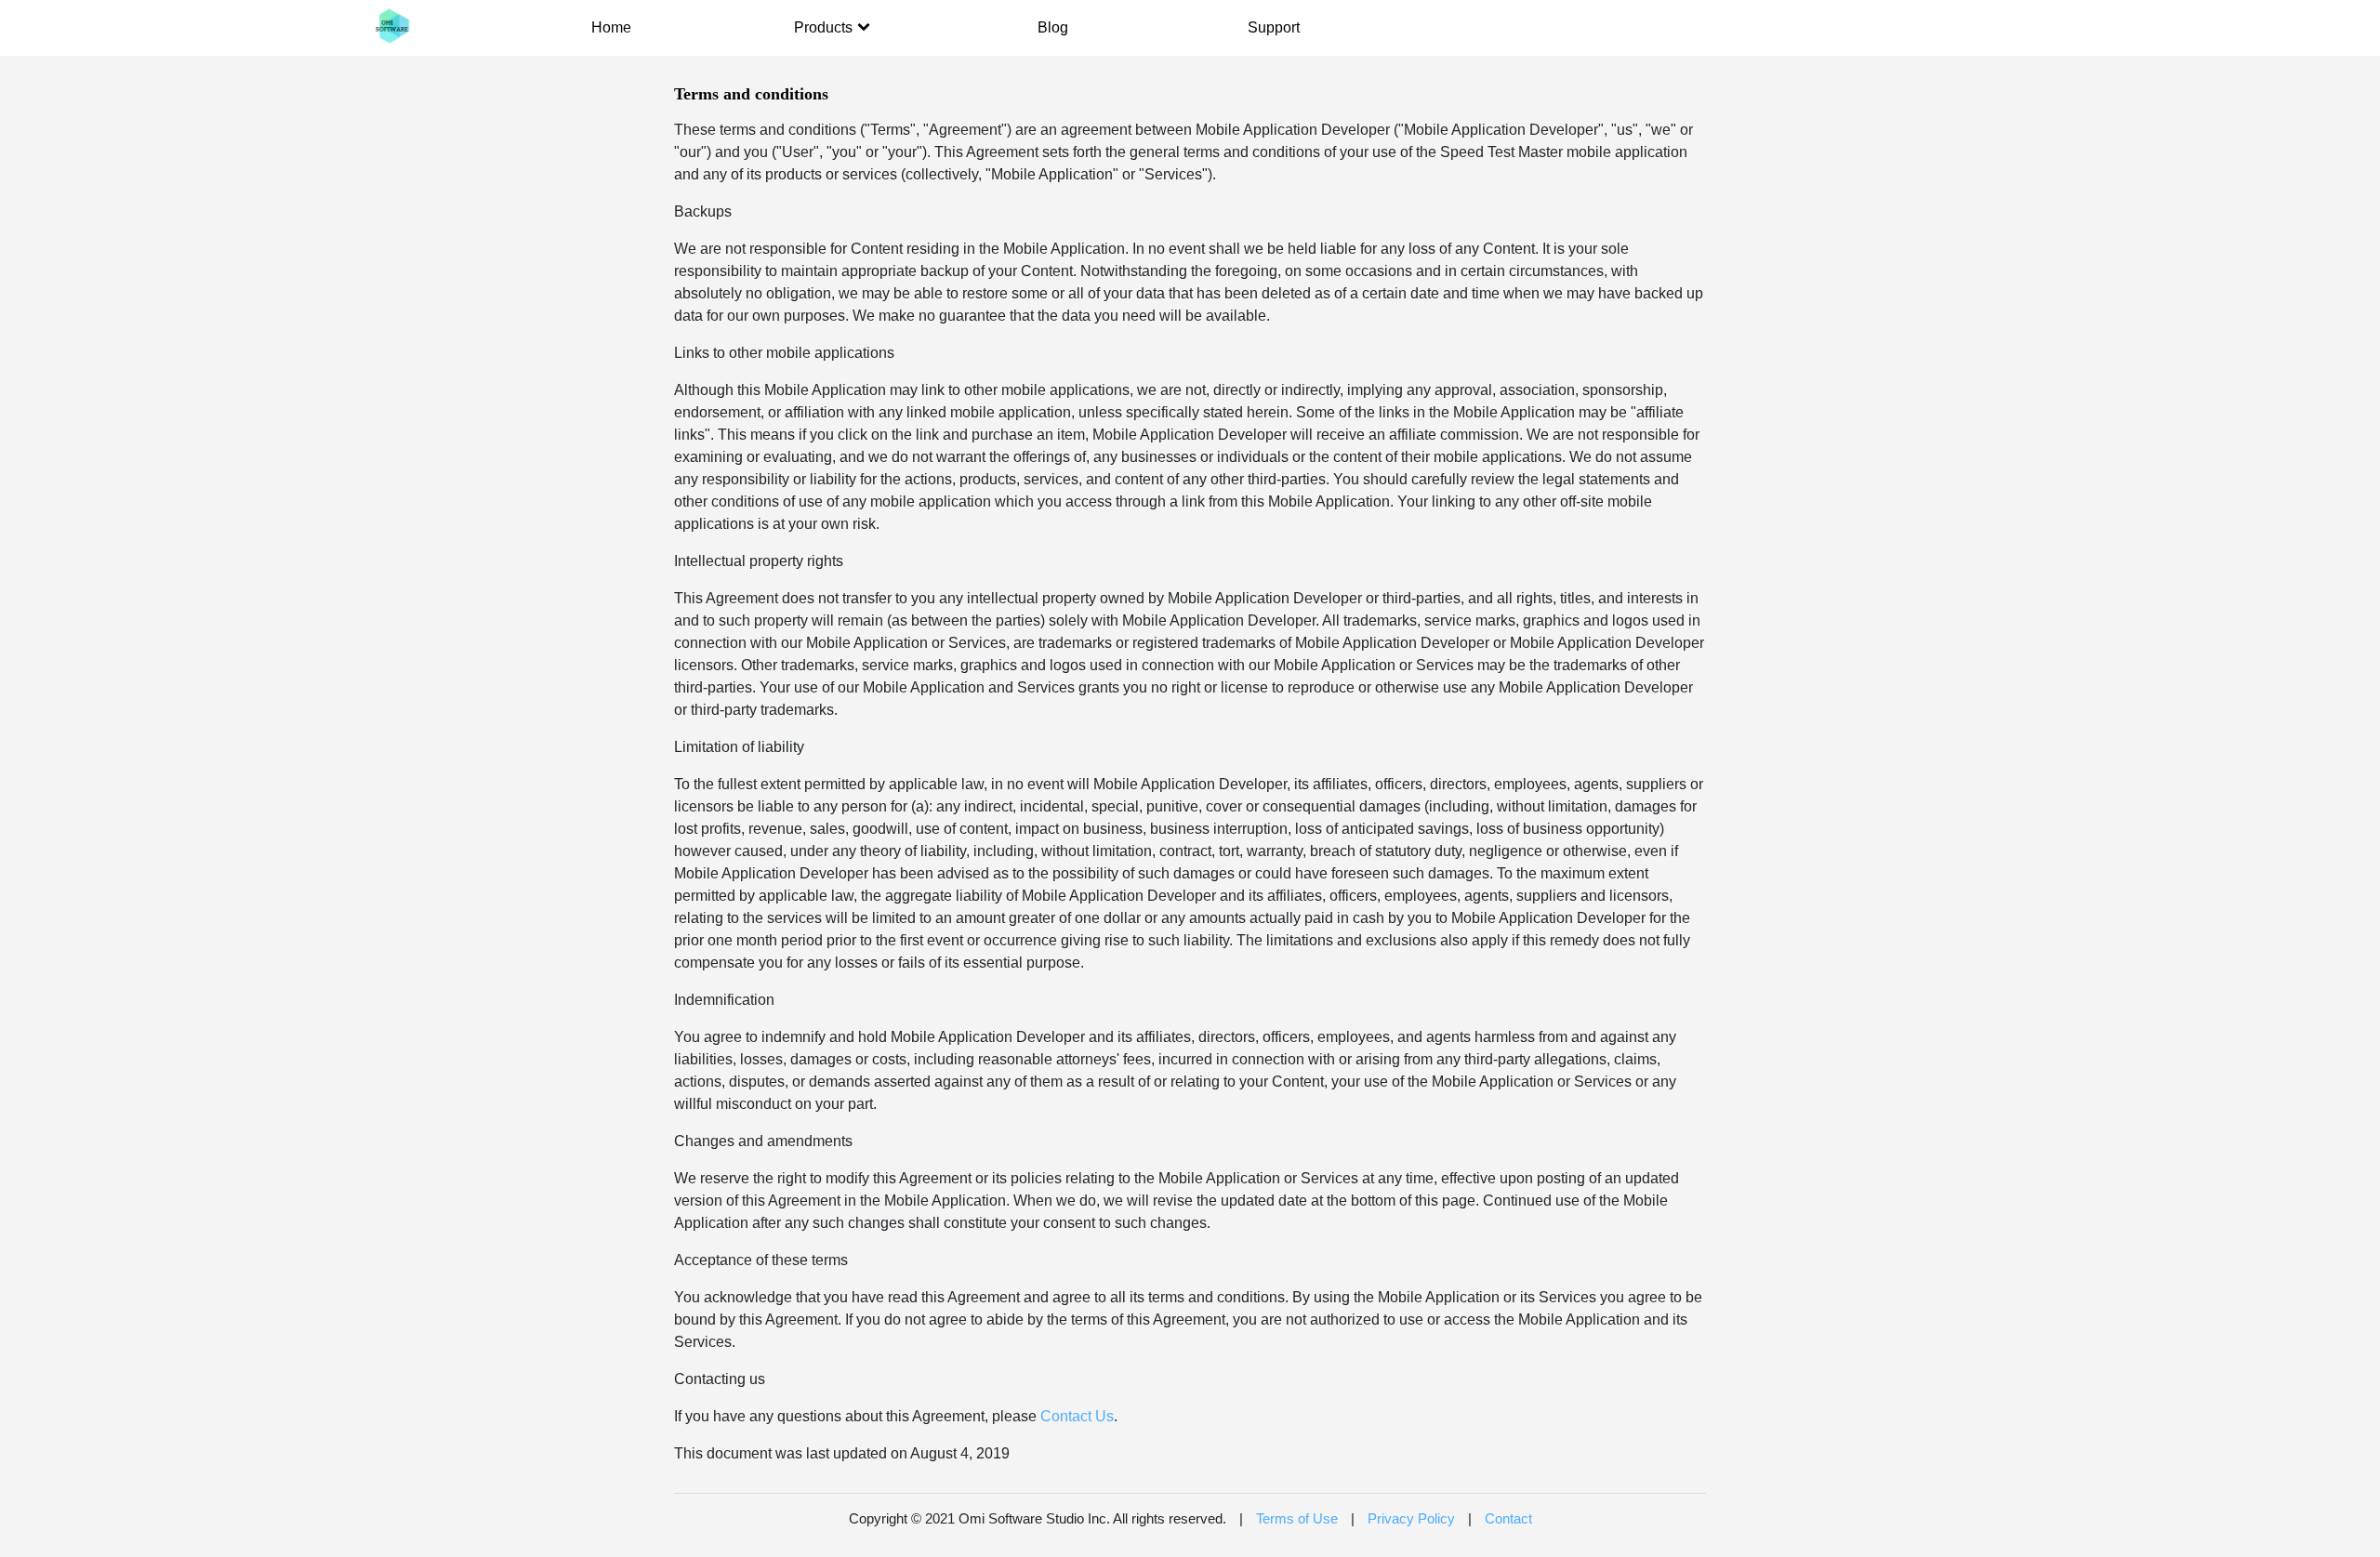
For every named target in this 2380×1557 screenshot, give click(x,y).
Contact (1508, 1518)
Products (823, 27)
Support (1274, 27)
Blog (1053, 27)
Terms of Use (1297, 1518)
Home (611, 27)
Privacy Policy (1411, 1518)
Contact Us (1077, 1416)
